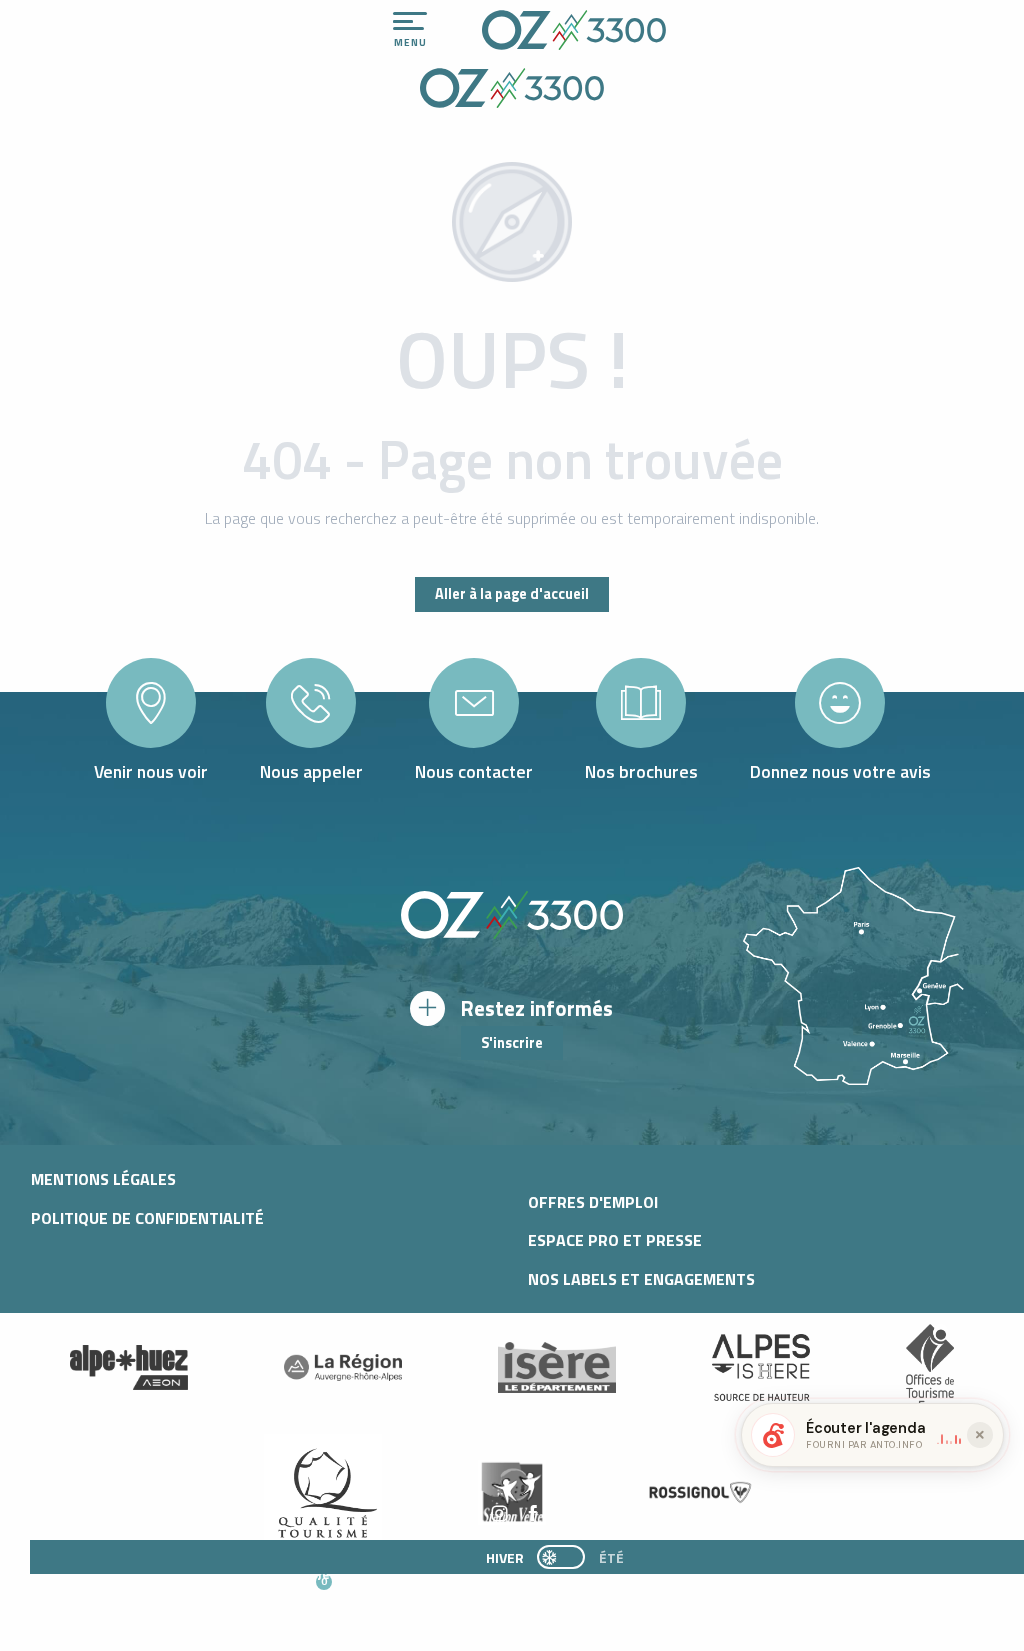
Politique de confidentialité (147, 1218)
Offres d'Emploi (593, 1202)
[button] (527, 1592)
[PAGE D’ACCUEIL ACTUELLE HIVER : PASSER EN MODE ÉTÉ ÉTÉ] (561, 1557)
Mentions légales (103, 1179)
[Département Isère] (557, 1367)
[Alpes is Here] (761, 1368)
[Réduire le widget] (980, 1435)
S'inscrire (512, 1043)
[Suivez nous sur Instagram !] (499, 1514)
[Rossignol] (701, 1492)
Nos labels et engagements (641, 1279)
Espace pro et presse (615, 1240)
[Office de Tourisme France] (930, 1368)
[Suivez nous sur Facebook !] (532, 1514)
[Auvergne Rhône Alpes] (343, 1368)
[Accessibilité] (801, 22)
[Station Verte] (512, 1492)
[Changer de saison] (567, 1557)
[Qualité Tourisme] (323, 1492)
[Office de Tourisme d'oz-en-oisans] (574, 30)
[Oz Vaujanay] (129, 1368)
